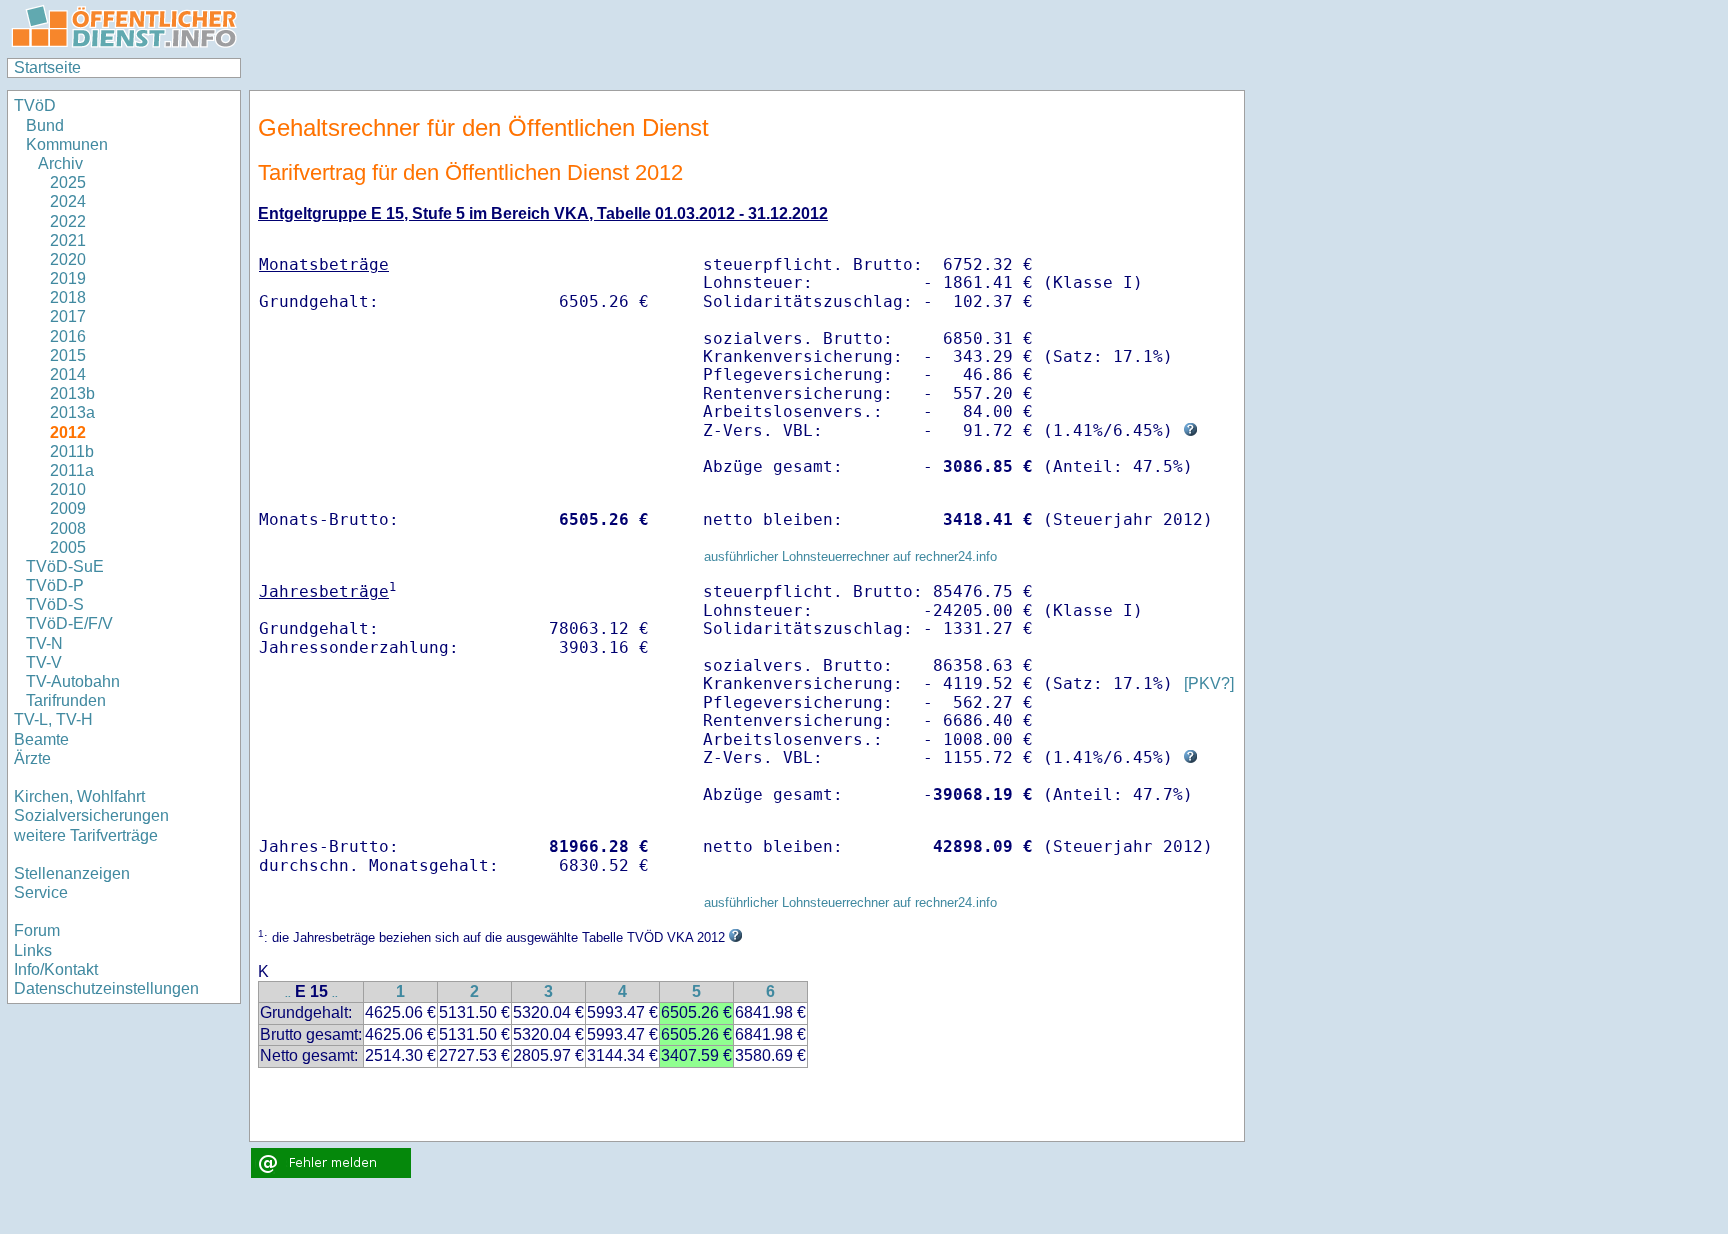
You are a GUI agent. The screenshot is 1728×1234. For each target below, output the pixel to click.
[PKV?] (1209, 683)
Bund (45, 125)
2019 (68, 278)
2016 (68, 336)
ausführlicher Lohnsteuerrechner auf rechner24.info (850, 556)
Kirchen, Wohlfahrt (79, 796)
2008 (68, 528)
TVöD (35, 105)
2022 (68, 221)
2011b (72, 451)
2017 (68, 316)
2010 (68, 489)
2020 (68, 259)
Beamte (41, 739)
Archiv (60, 163)
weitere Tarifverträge (86, 835)
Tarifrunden (66, 700)
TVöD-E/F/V (69, 623)
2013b (72, 393)
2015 (68, 355)
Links (33, 950)
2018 (68, 297)
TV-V (44, 662)
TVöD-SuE (65, 566)
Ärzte (32, 758)
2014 (68, 374)
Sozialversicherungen (91, 815)
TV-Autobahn (73, 681)
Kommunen (69, 144)
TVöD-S (55, 604)
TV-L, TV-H (53, 719)
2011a (72, 470)
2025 (68, 182)
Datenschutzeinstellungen (106, 988)
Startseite (47, 67)
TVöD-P (55, 585)
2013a (72, 412)
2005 (68, 547)
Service (41, 892)
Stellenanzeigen (72, 873)
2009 (68, 508)
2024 (68, 201)
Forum (37, 930)
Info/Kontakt (56, 969)
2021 (68, 240)
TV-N (44, 643)
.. (288, 993)
